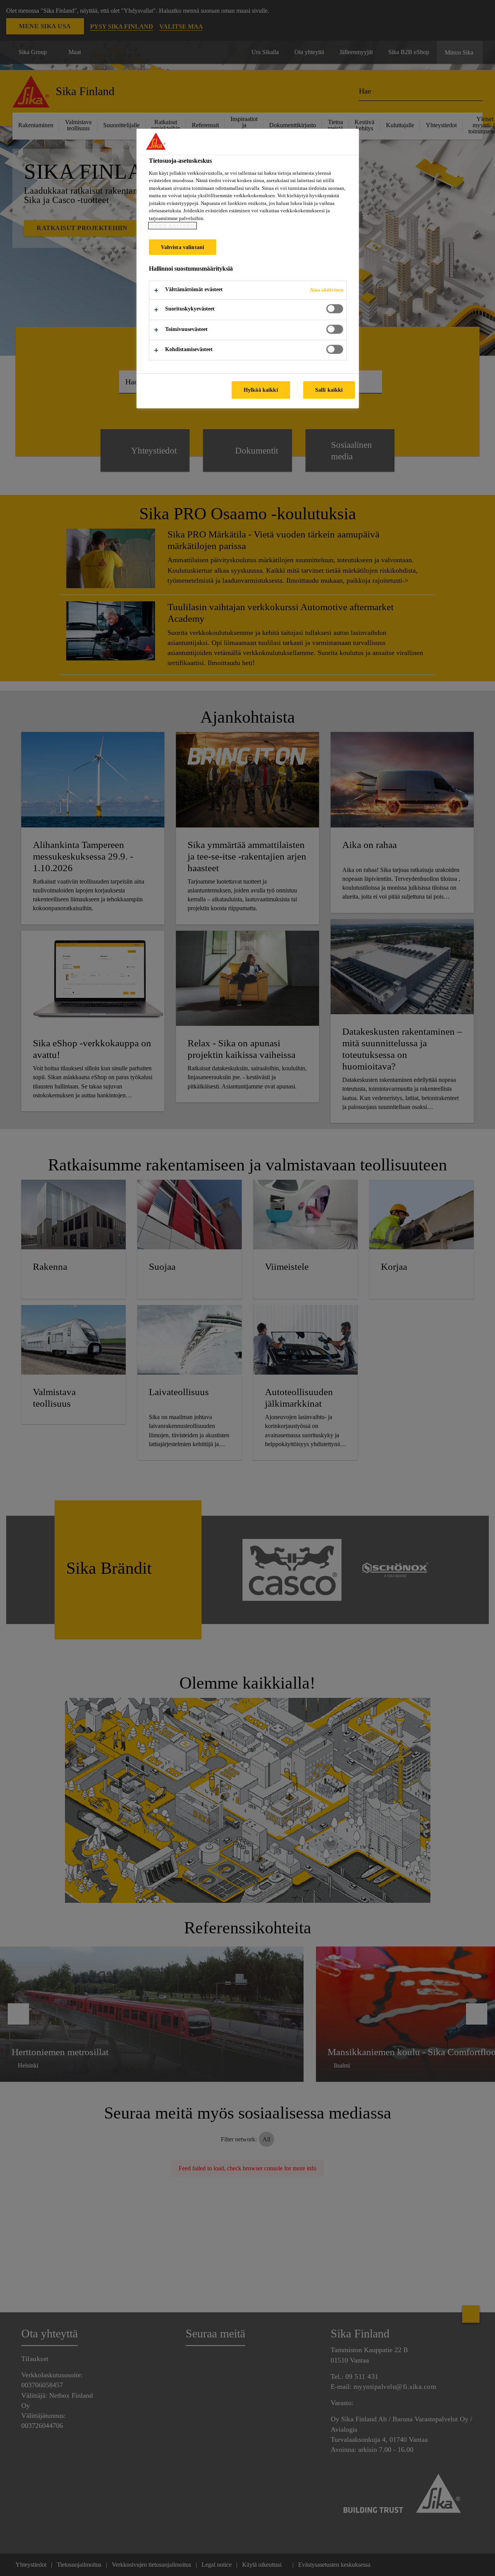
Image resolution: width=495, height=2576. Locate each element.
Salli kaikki (329, 390)
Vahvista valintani (183, 247)
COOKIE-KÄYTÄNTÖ (172, 226)
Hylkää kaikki (261, 390)
